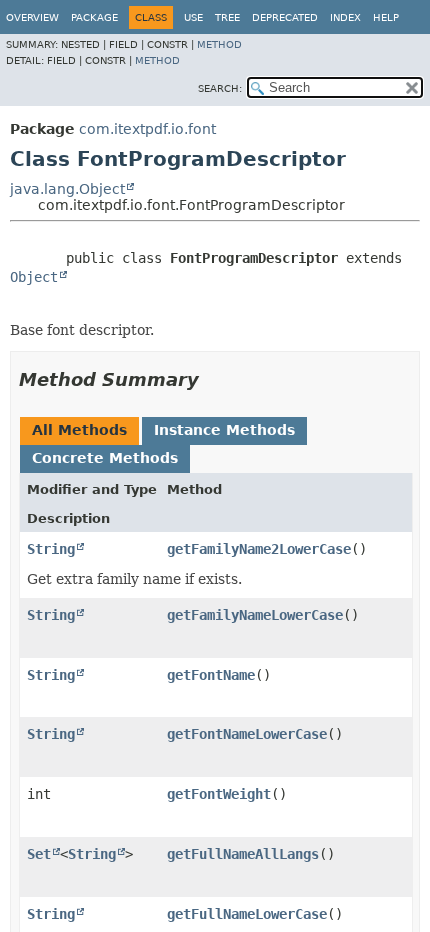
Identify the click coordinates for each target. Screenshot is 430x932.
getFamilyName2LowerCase (259, 549)
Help (386, 17)
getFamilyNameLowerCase (255, 615)
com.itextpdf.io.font (147, 129)
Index (345, 17)
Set (39, 854)
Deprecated (285, 17)
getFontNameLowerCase (247, 734)
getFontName (211, 675)
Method (219, 44)
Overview (32, 17)
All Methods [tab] (79, 430)
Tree (227, 17)
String (51, 549)
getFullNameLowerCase (247, 914)
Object (34, 277)
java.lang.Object (67, 189)
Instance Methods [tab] (224, 430)
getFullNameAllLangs (243, 854)
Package (94, 17)
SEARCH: (220, 88)
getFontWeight (219, 794)
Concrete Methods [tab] (105, 458)
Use (193, 17)
